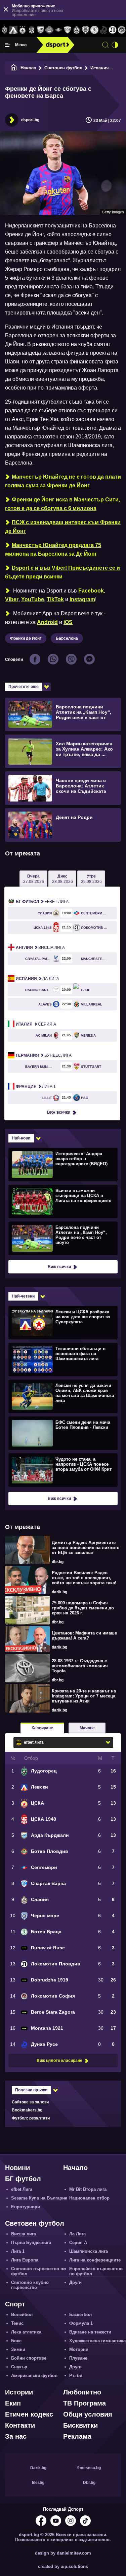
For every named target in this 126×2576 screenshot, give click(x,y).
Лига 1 (36, 1087)
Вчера (34, 879)
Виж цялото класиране (59, 2061)
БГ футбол (23, 2179)
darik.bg (59, 1592)
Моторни (79, 2349)
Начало (28, 68)
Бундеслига (44, 1055)
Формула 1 (81, 2323)
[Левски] (14, 30)
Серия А (36, 1024)
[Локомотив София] (121, 30)
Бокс (16, 2341)
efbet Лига (42, 902)
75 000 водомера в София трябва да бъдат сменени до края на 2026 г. (83, 1608)
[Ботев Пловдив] (50, 30)
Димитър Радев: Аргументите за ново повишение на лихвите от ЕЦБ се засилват (86, 1548)
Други (75, 2282)
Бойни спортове (29, 2358)
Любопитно (82, 2392)
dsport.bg (30, 120)
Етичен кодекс (29, 2414)
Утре (91, 879)
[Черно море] (86, 30)
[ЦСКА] (23, 30)
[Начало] (14, 68)
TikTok (55, 599)
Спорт (15, 2304)
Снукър (19, 2367)
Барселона (67, 638)
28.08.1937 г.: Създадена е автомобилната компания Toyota (80, 1666)
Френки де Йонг (26, 638)
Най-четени (23, 1296)
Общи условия (88, 2414)
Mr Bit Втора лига (88, 2189)
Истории (19, 2392)
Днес (62, 879)
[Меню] (8, 45)
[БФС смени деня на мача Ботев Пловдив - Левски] (62, 1433)
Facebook (91, 591)
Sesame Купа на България (39, 2198)
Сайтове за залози (30, 2102)
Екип (13, 2403)
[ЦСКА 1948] (31, 30)
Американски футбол (34, 2376)
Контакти (20, 2425)
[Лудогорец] (5, 30)
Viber (12, 599)
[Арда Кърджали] (40, 30)
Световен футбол (63, 68)
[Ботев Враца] (95, 30)
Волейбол (22, 2315)
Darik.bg (38, 2468)
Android (47, 622)
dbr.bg (58, 1562)
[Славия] (76, 30)
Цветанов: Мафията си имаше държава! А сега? (84, 1635)
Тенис (17, 2323)
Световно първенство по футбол (38, 2271)
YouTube (33, 599)
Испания (100, 68)
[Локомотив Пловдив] (112, 30)
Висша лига (40, 948)
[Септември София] (59, 30)
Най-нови (21, 1138)
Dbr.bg (89, 2483)
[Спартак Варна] (68, 30)
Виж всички (59, 1112)
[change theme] (115, 45)
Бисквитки (80, 2425)
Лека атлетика (26, 2332)
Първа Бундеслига (31, 2243)
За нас (16, 2436)
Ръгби (76, 2376)
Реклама (77, 2436)
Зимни (18, 2349)
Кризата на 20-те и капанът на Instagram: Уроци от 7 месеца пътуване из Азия (84, 1696)
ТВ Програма (85, 2403)
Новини (17, 2168)
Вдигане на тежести (90, 2332)
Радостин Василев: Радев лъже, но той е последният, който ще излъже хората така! (84, 1578)
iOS (68, 622)
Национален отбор (89, 2198)
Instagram (82, 599)
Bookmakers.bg (27, 2110)
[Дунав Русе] (104, 30)
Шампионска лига (89, 2251)
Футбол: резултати (31, 2118)
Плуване (78, 2358)
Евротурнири (26, 2207)
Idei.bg (38, 2483)
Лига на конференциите (95, 2260)
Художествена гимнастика (97, 2341)
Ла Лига (37, 979)
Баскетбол (80, 2315)
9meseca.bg (89, 2468)
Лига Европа (25, 2260)
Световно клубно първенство (30, 2285)
